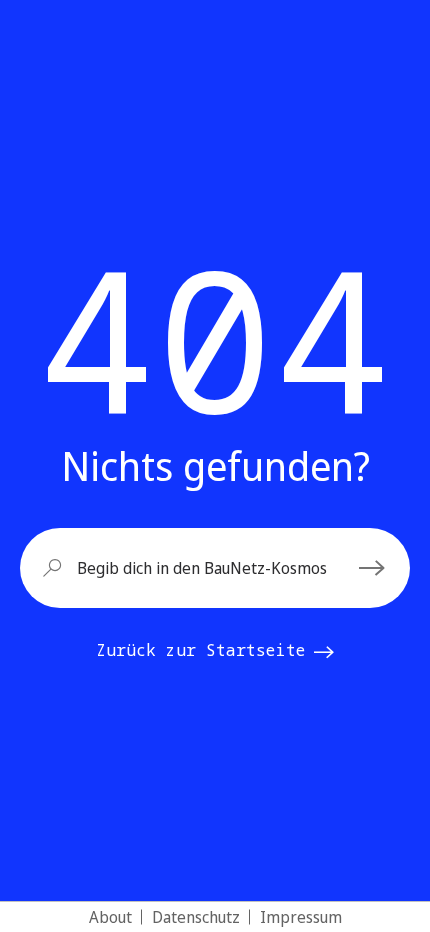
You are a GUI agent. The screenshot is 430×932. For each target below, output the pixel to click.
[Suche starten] (375, 568)
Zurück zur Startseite (201, 650)
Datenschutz (196, 917)
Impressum (301, 917)
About (110, 917)
